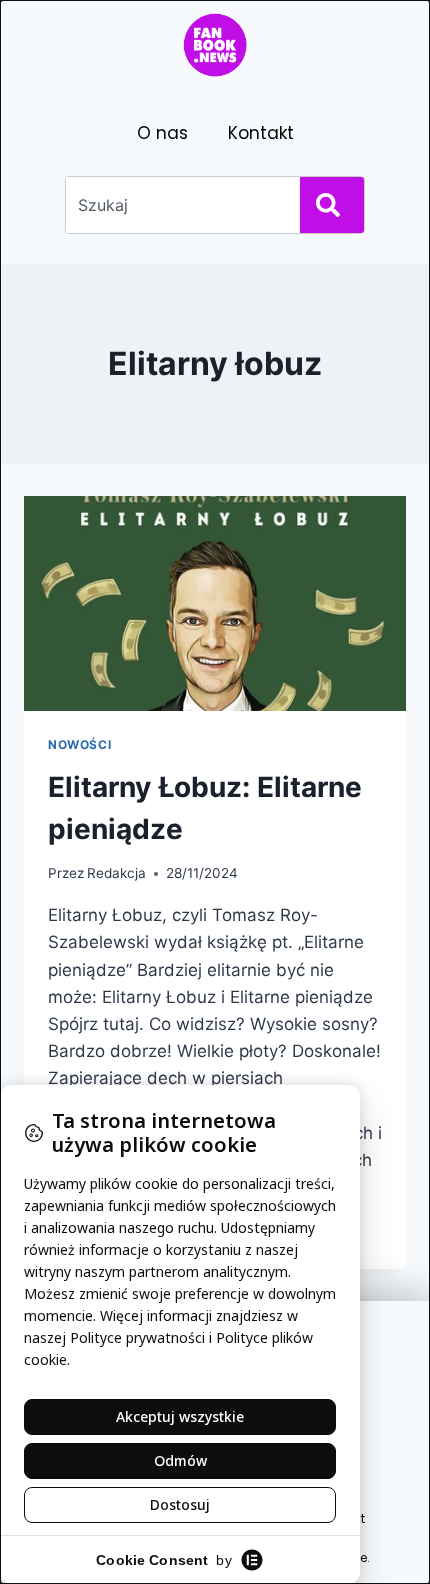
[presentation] (215, 603)
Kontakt (261, 133)
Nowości (79, 744)
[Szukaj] (332, 205)
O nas (162, 133)
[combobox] (179, 205)
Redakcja (116, 873)
